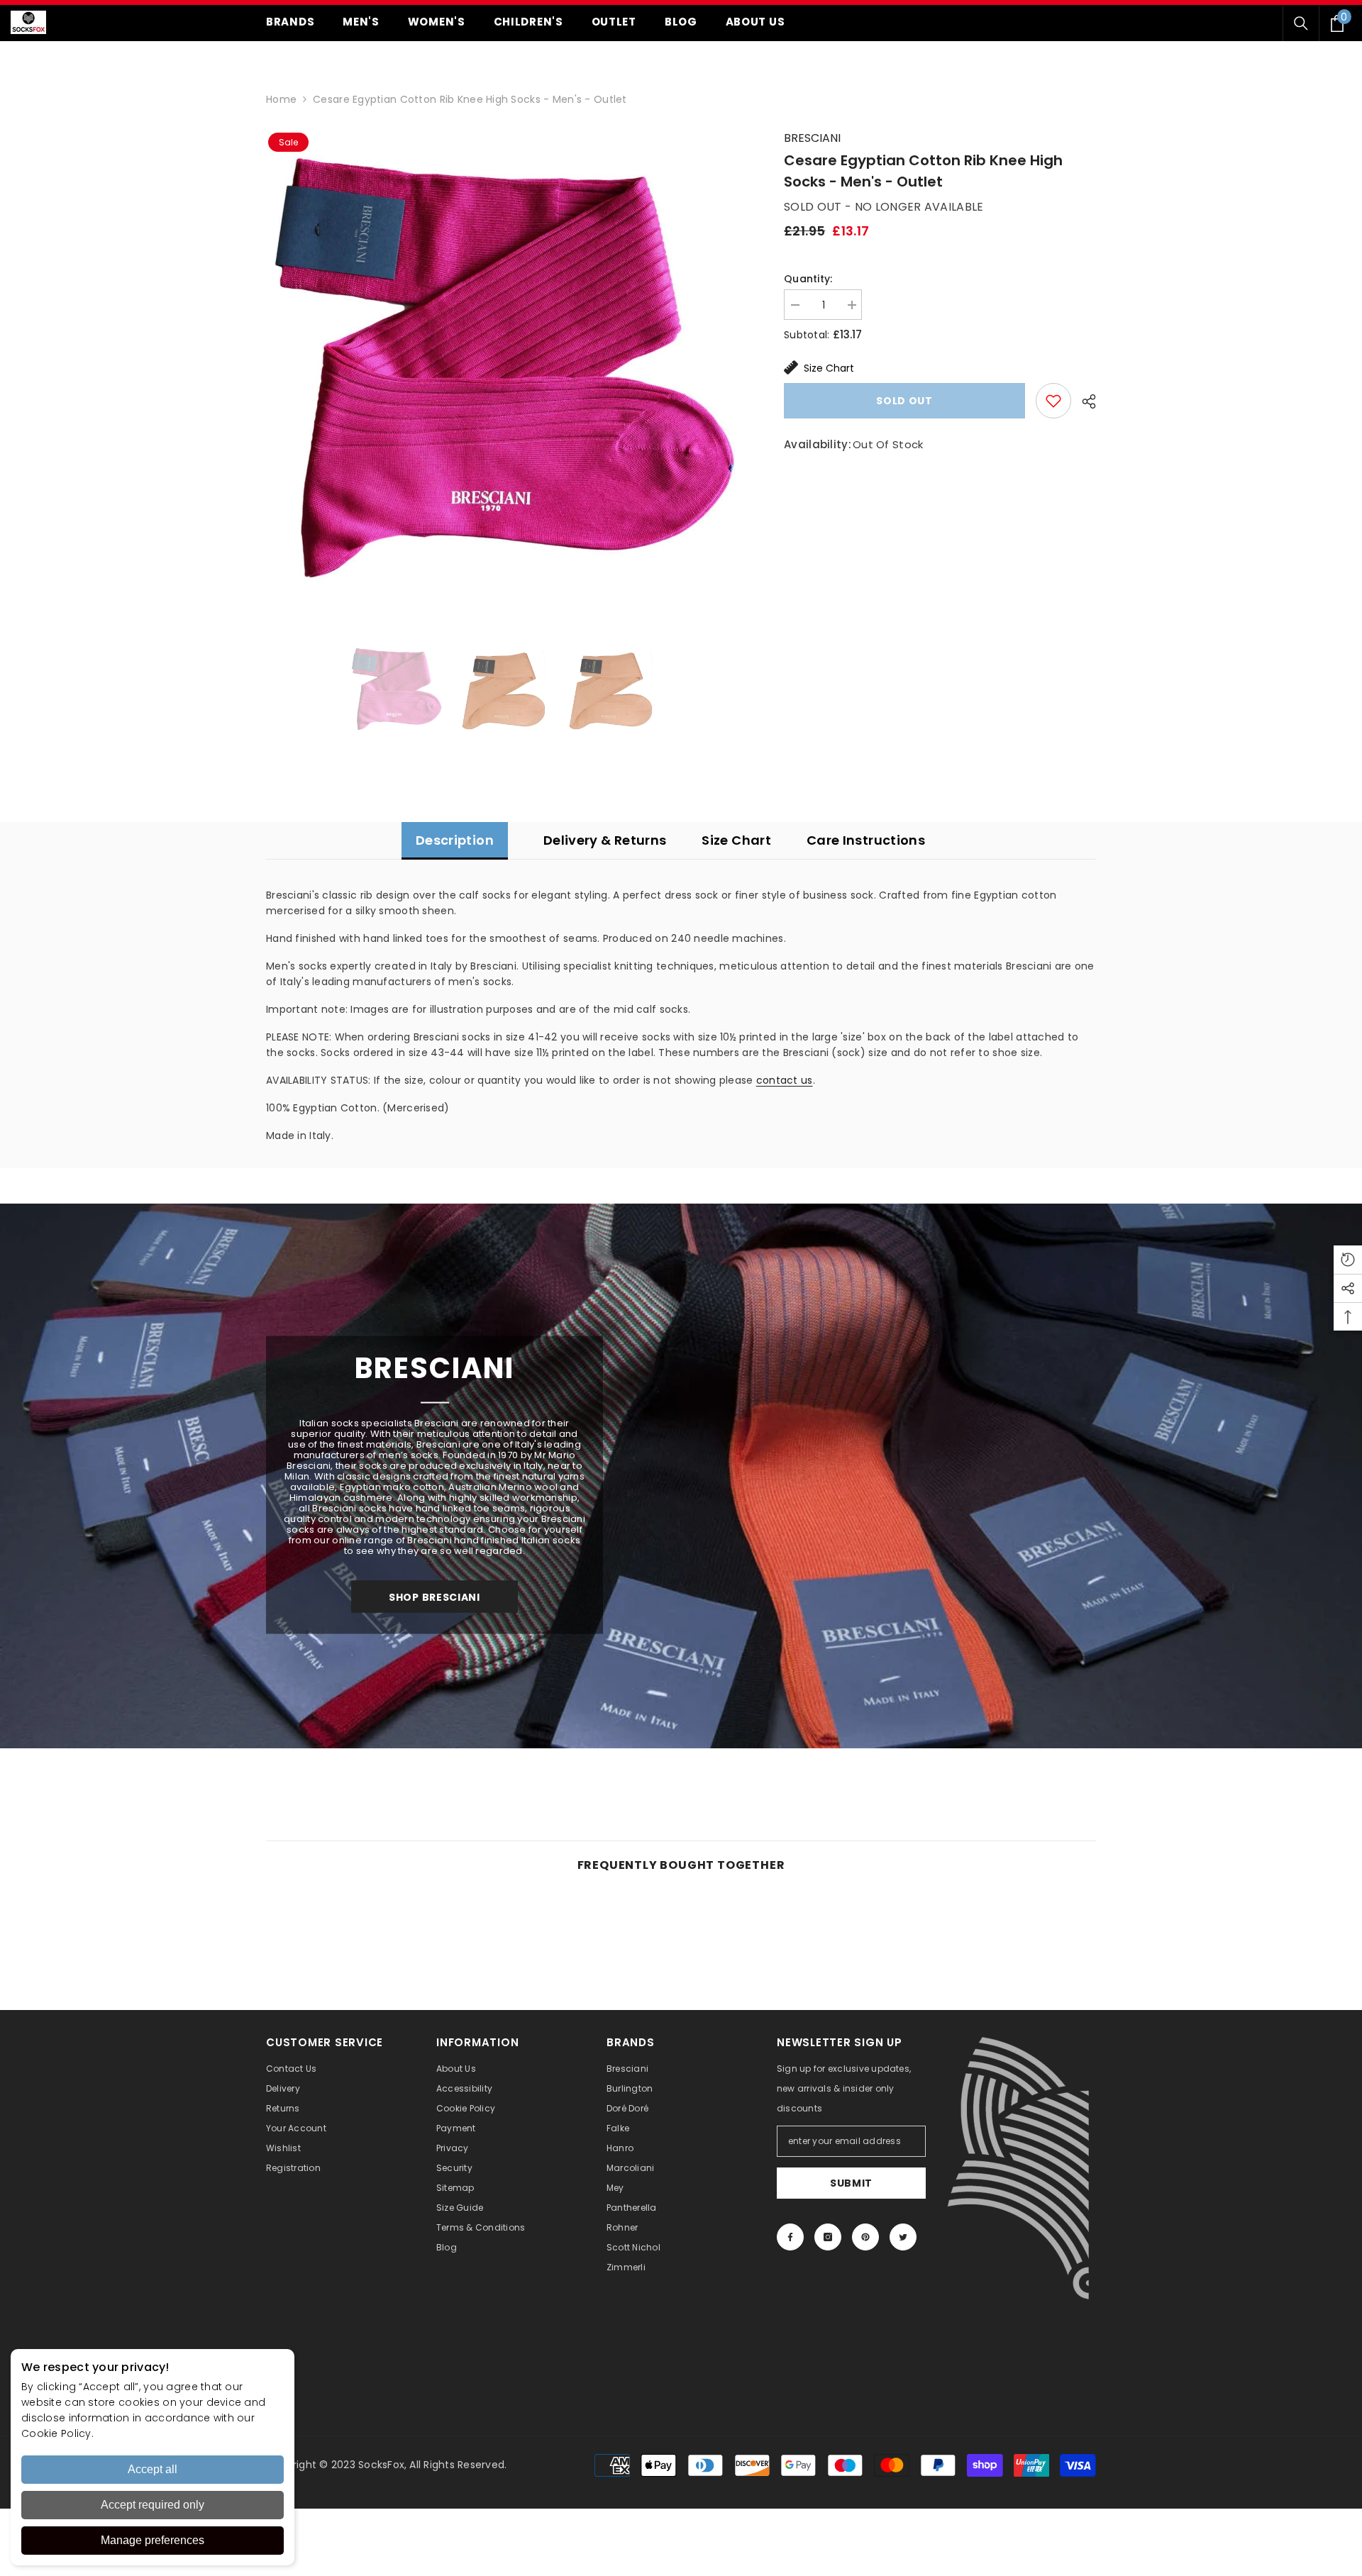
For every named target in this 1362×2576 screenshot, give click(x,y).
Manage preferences (153, 2540)
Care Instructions (866, 840)
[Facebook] (790, 2237)
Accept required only (153, 2505)
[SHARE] (1084, 401)
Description (455, 840)
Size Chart (829, 368)
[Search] (1301, 23)
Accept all (153, 2469)
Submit (851, 2183)
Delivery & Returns (605, 840)
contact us (785, 1080)
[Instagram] (828, 2237)
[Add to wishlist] (1053, 401)
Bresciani (812, 138)
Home (281, 99)
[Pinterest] (865, 2237)
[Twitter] (903, 2237)
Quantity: (808, 279)
